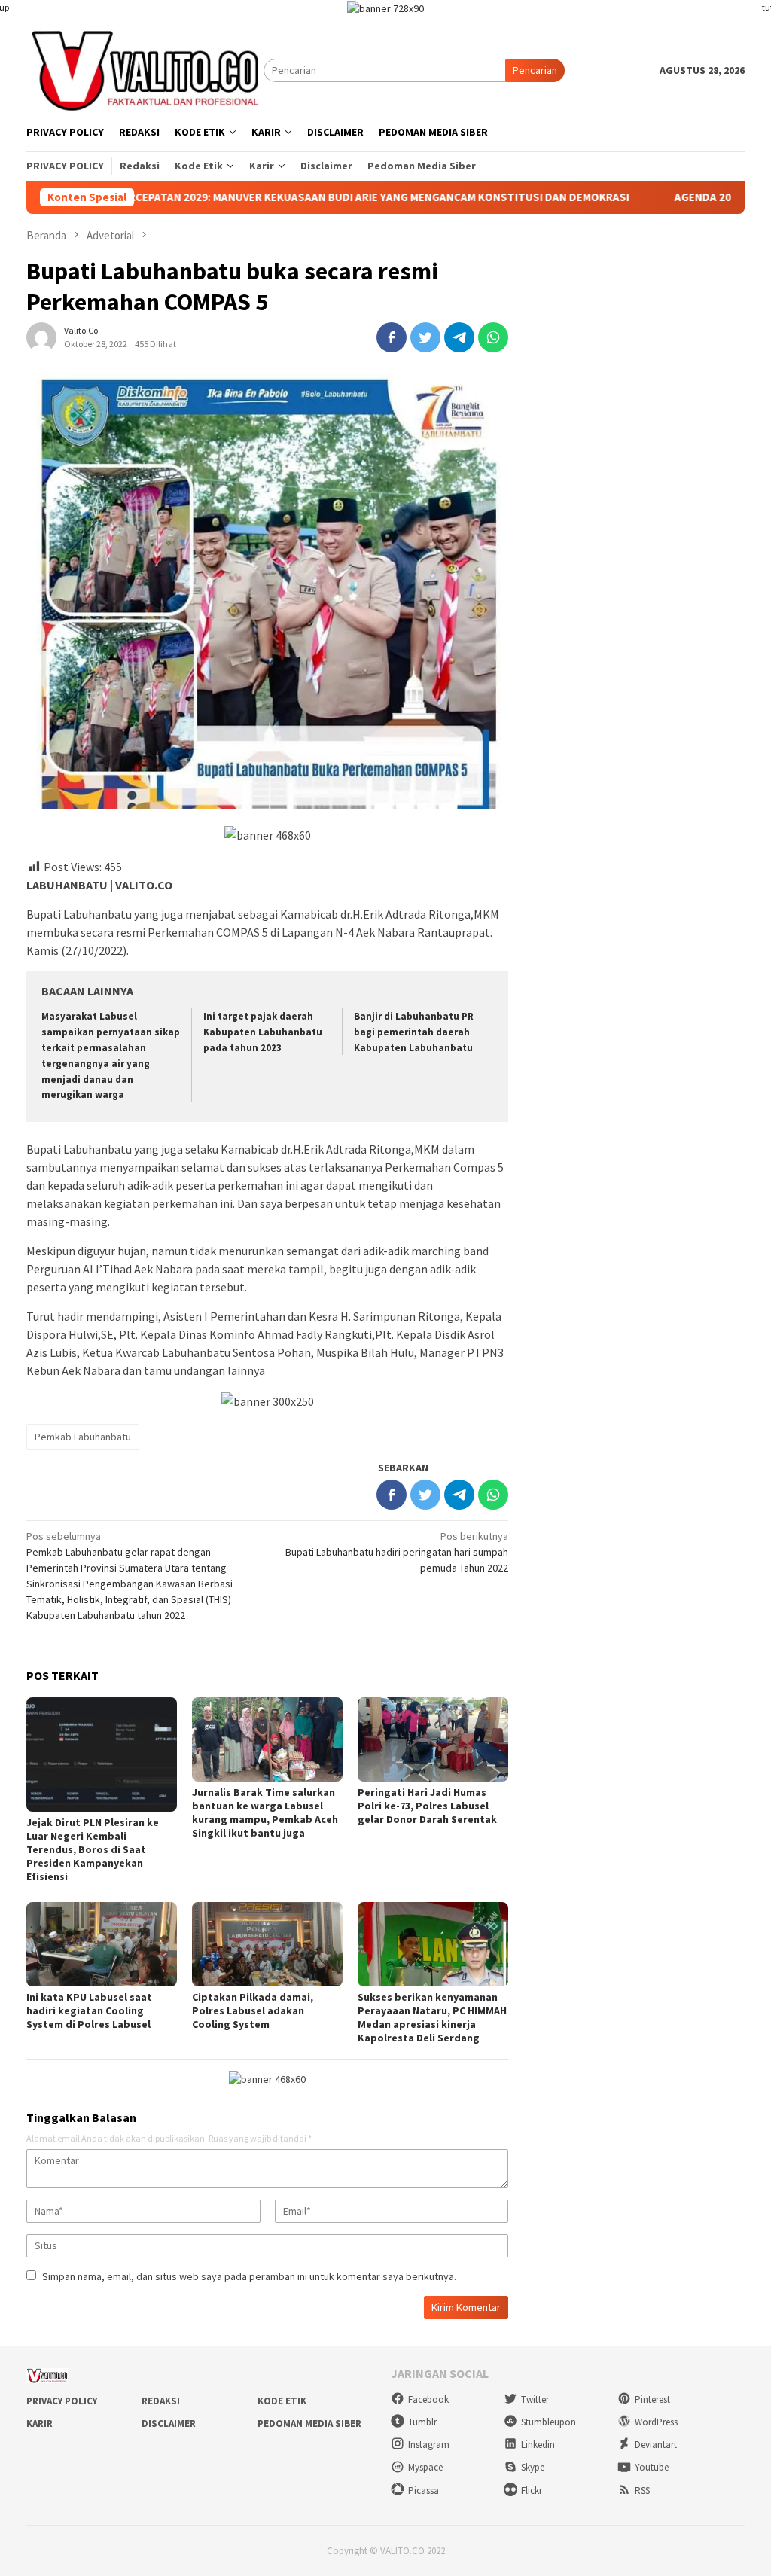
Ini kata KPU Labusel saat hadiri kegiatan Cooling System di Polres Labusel (89, 2010)
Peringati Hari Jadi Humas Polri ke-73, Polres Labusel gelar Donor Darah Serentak (427, 1806)
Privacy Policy (62, 2401)
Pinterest (652, 2399)
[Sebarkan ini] (392, 337)
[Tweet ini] (425, 337)
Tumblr (422, 2422)
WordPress (656, 2422)
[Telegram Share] (459, 337)
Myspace (425, 2467)
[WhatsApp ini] (493, 337)
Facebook (428, 2399)
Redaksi (161, 2401)
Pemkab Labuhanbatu (83, 1437)
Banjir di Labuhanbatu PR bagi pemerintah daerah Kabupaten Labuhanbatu (414, 1032)
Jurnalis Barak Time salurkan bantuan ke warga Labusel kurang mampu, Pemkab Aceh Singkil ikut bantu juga (265, 1812)
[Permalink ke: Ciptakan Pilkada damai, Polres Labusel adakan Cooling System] (267, 1944)
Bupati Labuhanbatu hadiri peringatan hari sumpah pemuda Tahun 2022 (397, 1552)
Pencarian (535, 70)
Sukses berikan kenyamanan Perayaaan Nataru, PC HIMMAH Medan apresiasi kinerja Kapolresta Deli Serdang (432, 2017)
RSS (642, 2491)
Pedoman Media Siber (309, 2424)
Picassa (424, 2491)
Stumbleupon (549, 2422)
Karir (40, 2424)
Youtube (652, 2467)
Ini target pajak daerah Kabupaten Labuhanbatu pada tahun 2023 (263, 1032)
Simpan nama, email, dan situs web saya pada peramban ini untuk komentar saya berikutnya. (249, 2276)
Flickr (532, 2491)
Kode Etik (282, 2401)
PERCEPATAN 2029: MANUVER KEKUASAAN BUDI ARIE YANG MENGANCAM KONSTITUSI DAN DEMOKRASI (276, 197)
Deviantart (656, 2445)
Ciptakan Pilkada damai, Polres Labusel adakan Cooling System (253, 2010)
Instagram (429, 2445)
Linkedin (538, 2445)
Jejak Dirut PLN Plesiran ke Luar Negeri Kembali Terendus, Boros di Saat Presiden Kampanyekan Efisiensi (93, 1849)
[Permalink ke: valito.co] (41, 336)
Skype (533, 2467)
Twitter (535, 2399)
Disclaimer (169, 2424)
